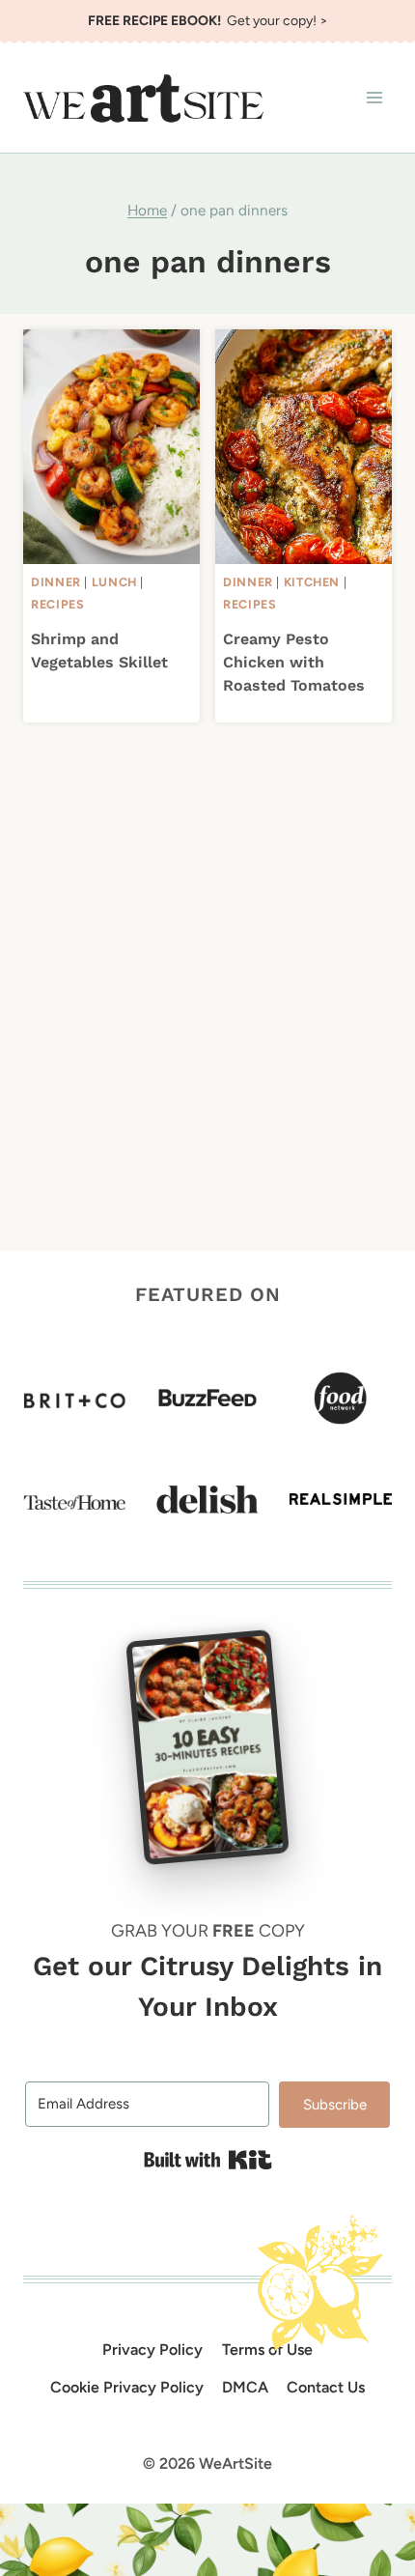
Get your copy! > (208, 21)
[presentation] (111, 447)
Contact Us (326, 2387)
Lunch (114, 582)
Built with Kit (208, 2160)
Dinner (56, 582)
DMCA (245, 2387)
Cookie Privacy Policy (127, 2387)
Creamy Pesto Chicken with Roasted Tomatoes (294, 662)
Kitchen (312, 582)
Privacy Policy (152, 2350)
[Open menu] (374, 98)
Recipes (57, 604)
